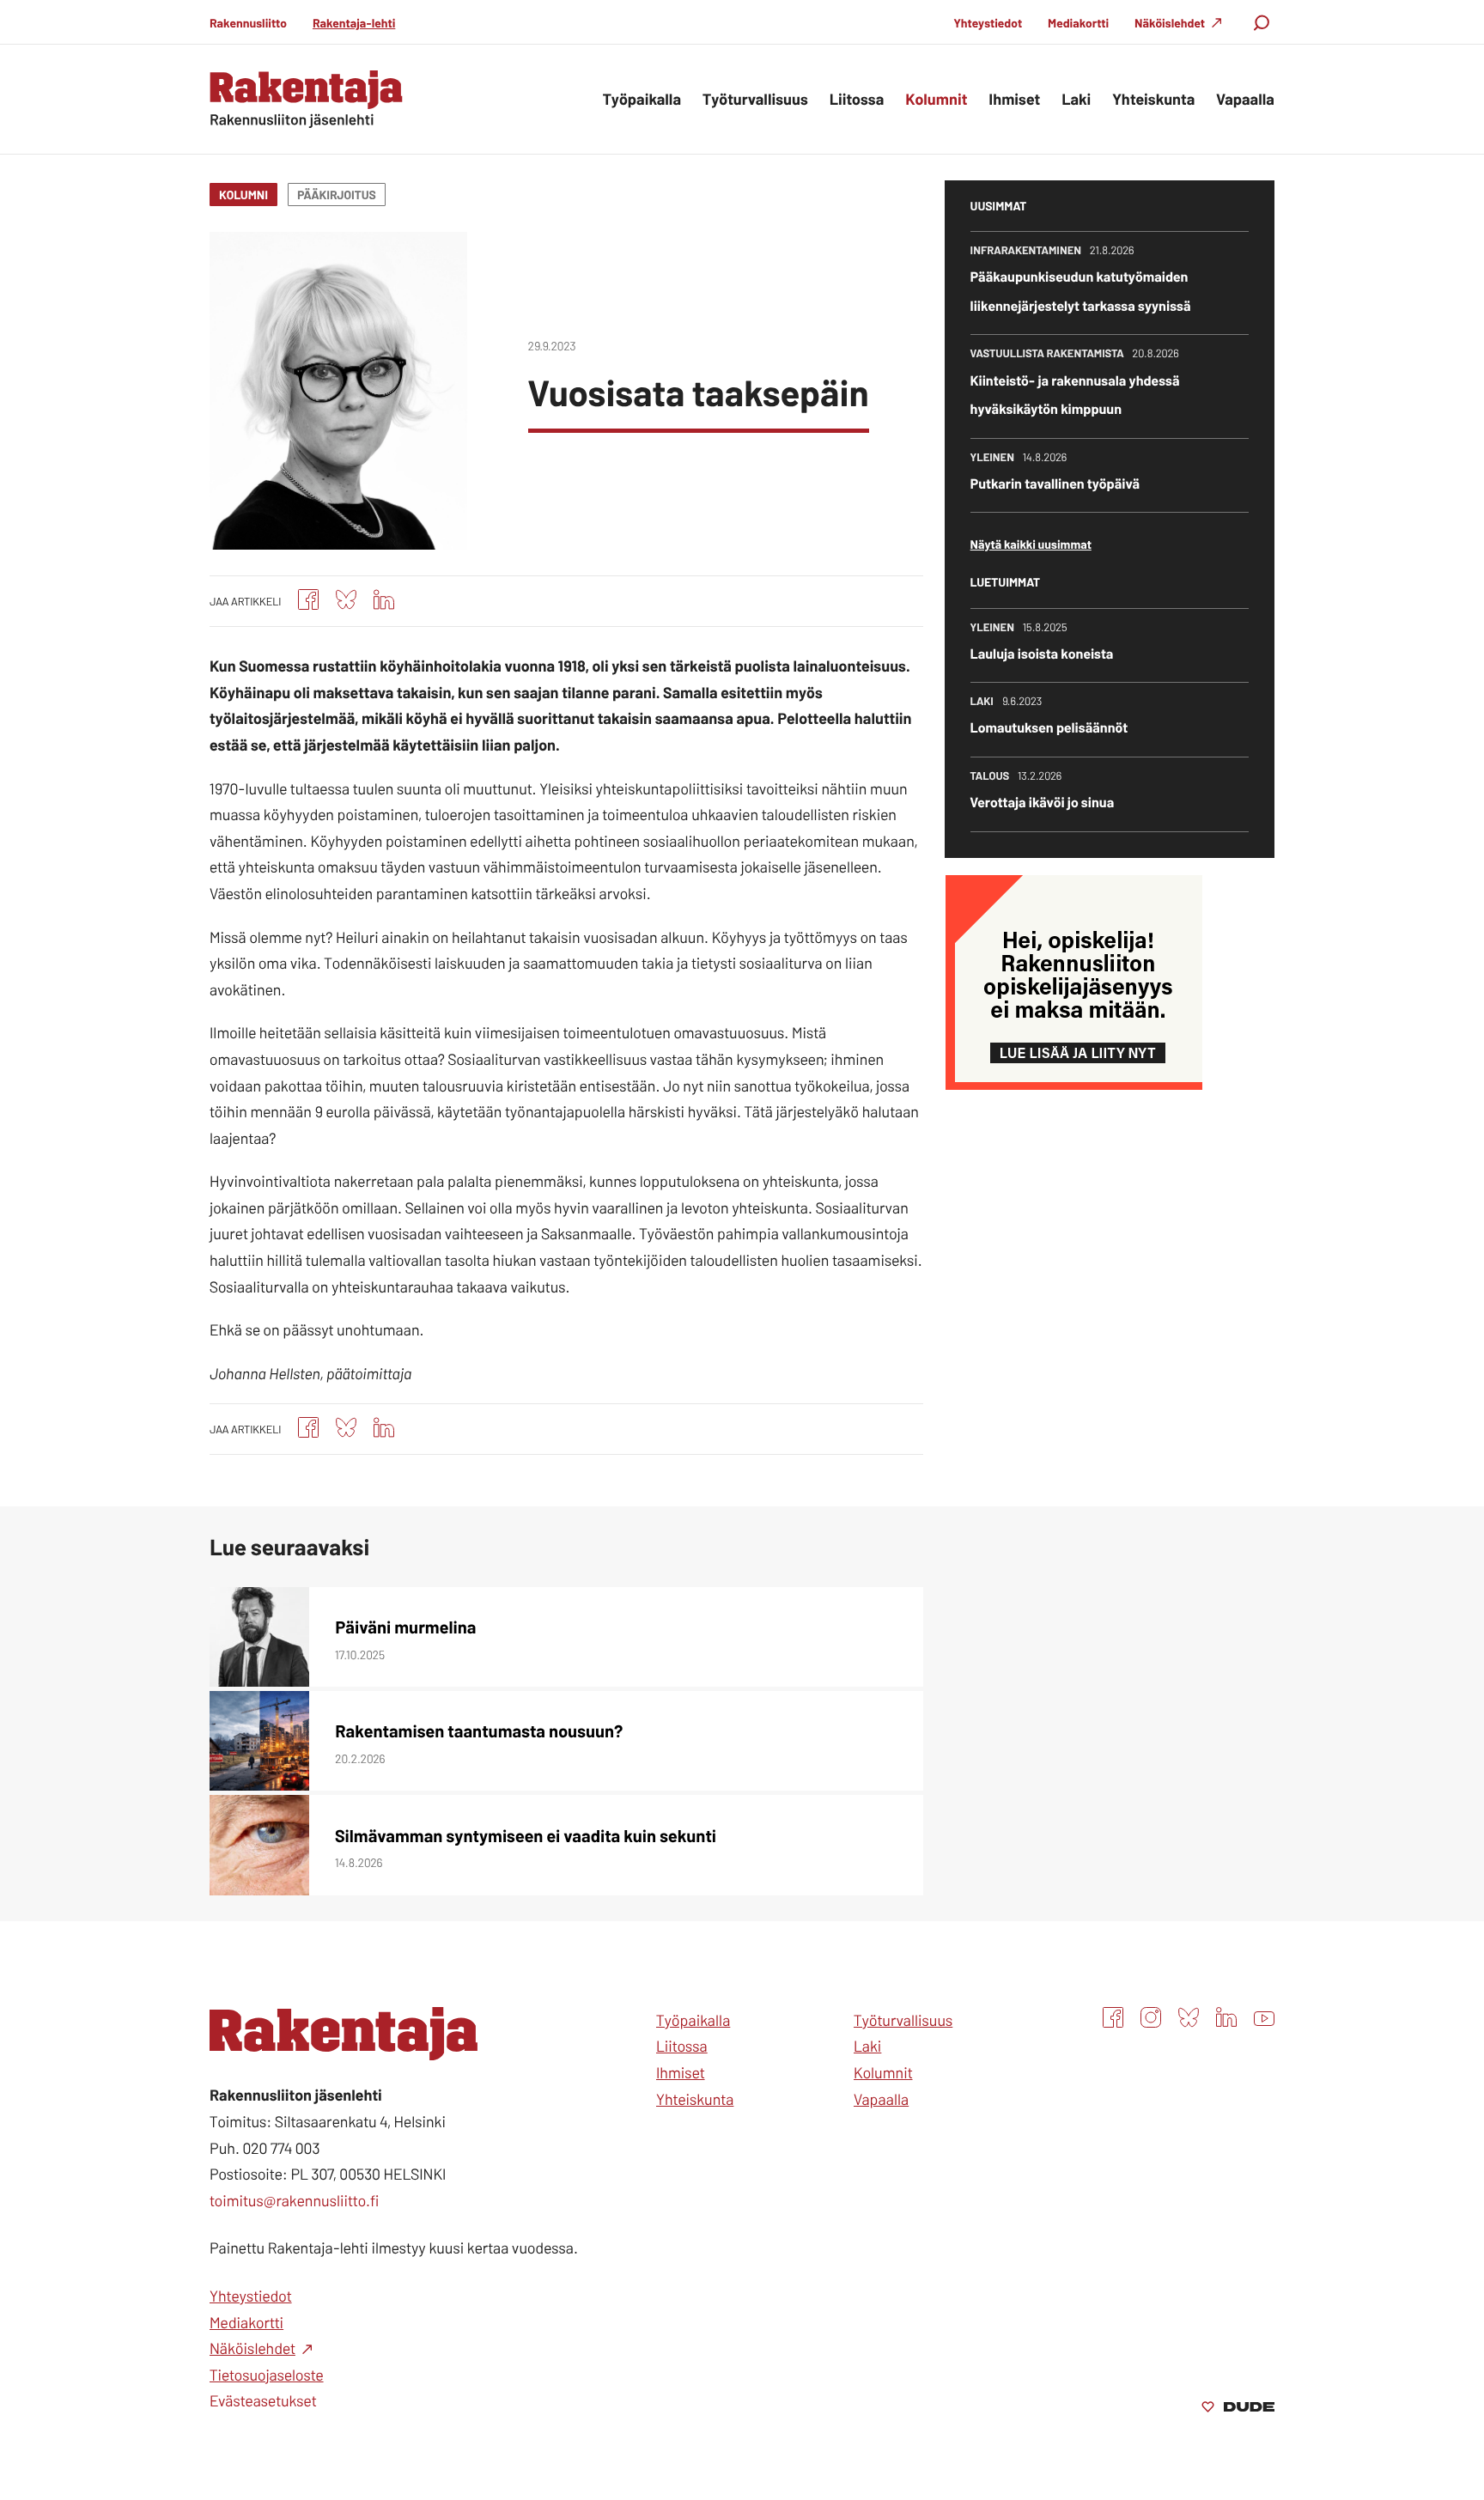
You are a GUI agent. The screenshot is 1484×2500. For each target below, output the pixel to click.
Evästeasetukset (263, 2400)
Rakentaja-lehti (354, 23)
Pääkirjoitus (337, 195)
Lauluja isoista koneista (1042, 654)
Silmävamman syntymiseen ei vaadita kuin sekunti (526, 1835)
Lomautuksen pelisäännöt (1049, 728)
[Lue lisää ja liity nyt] (1073, 1084)
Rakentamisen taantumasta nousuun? (479, 1731)
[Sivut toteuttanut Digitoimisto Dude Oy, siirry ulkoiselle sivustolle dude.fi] (1238, 2408)
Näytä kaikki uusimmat (1031, 544)
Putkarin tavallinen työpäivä (1055, 484)
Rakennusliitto (248, 23)
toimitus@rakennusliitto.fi (294, 2200)
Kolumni (243, 195)
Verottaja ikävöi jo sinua (1043, 803)
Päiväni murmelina (405, 1627)
